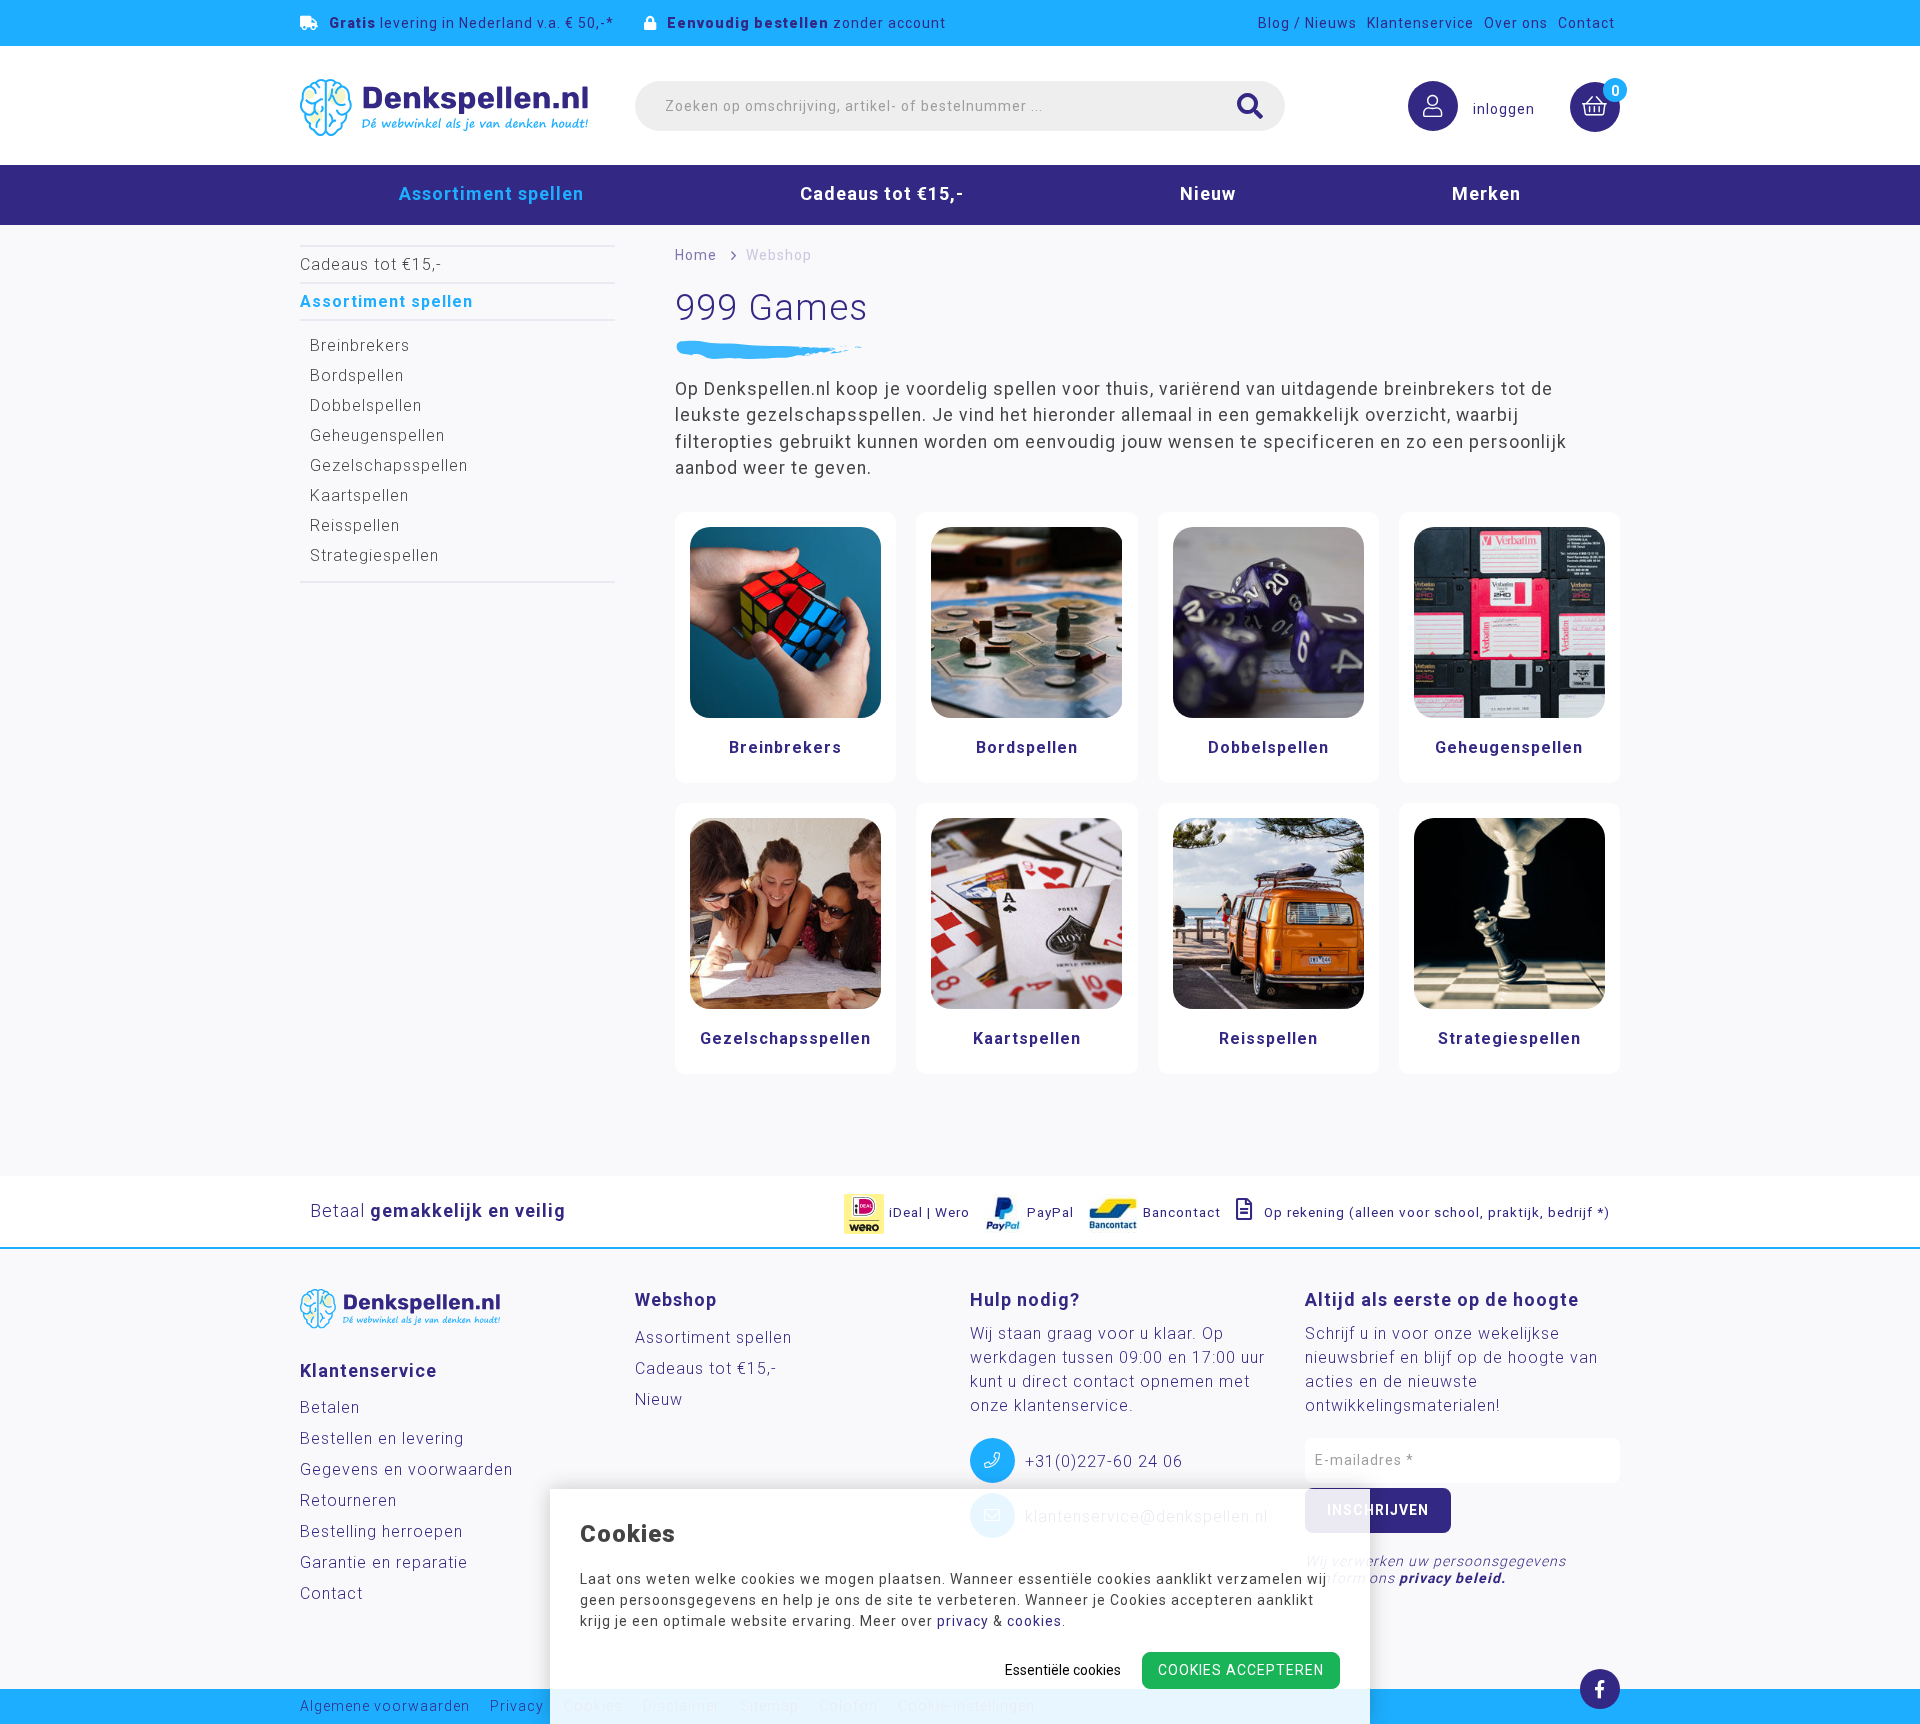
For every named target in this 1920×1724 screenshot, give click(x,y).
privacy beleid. (1452, 1578)
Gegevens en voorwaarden (406, 1469)
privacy (963, 1621)
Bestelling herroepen (381, 1531)
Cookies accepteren (1241, 1670)
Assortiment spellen (491, 193)
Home (696, 255)
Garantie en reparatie (384, 1562)
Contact (1586, 23)
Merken (1486, 193)
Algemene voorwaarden (385, 1706)
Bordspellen (357, 375)
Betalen (330, 1407)
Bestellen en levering (382, 1438)
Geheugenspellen (377, 435)
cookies (1034, 1621)
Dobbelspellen (366, 405)
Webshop (779, 255)
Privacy (517, 1706)
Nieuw (1208, 193)
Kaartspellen (359, 495)
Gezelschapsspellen (389, 465)
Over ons (1516, 23)
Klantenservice (1420, 23)
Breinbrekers (360, 345)
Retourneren (348, 1500)
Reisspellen (355, 525)
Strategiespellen (374, 555)
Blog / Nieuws (1307, 23)
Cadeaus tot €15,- (882, 193)
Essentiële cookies (1063, 1670)
